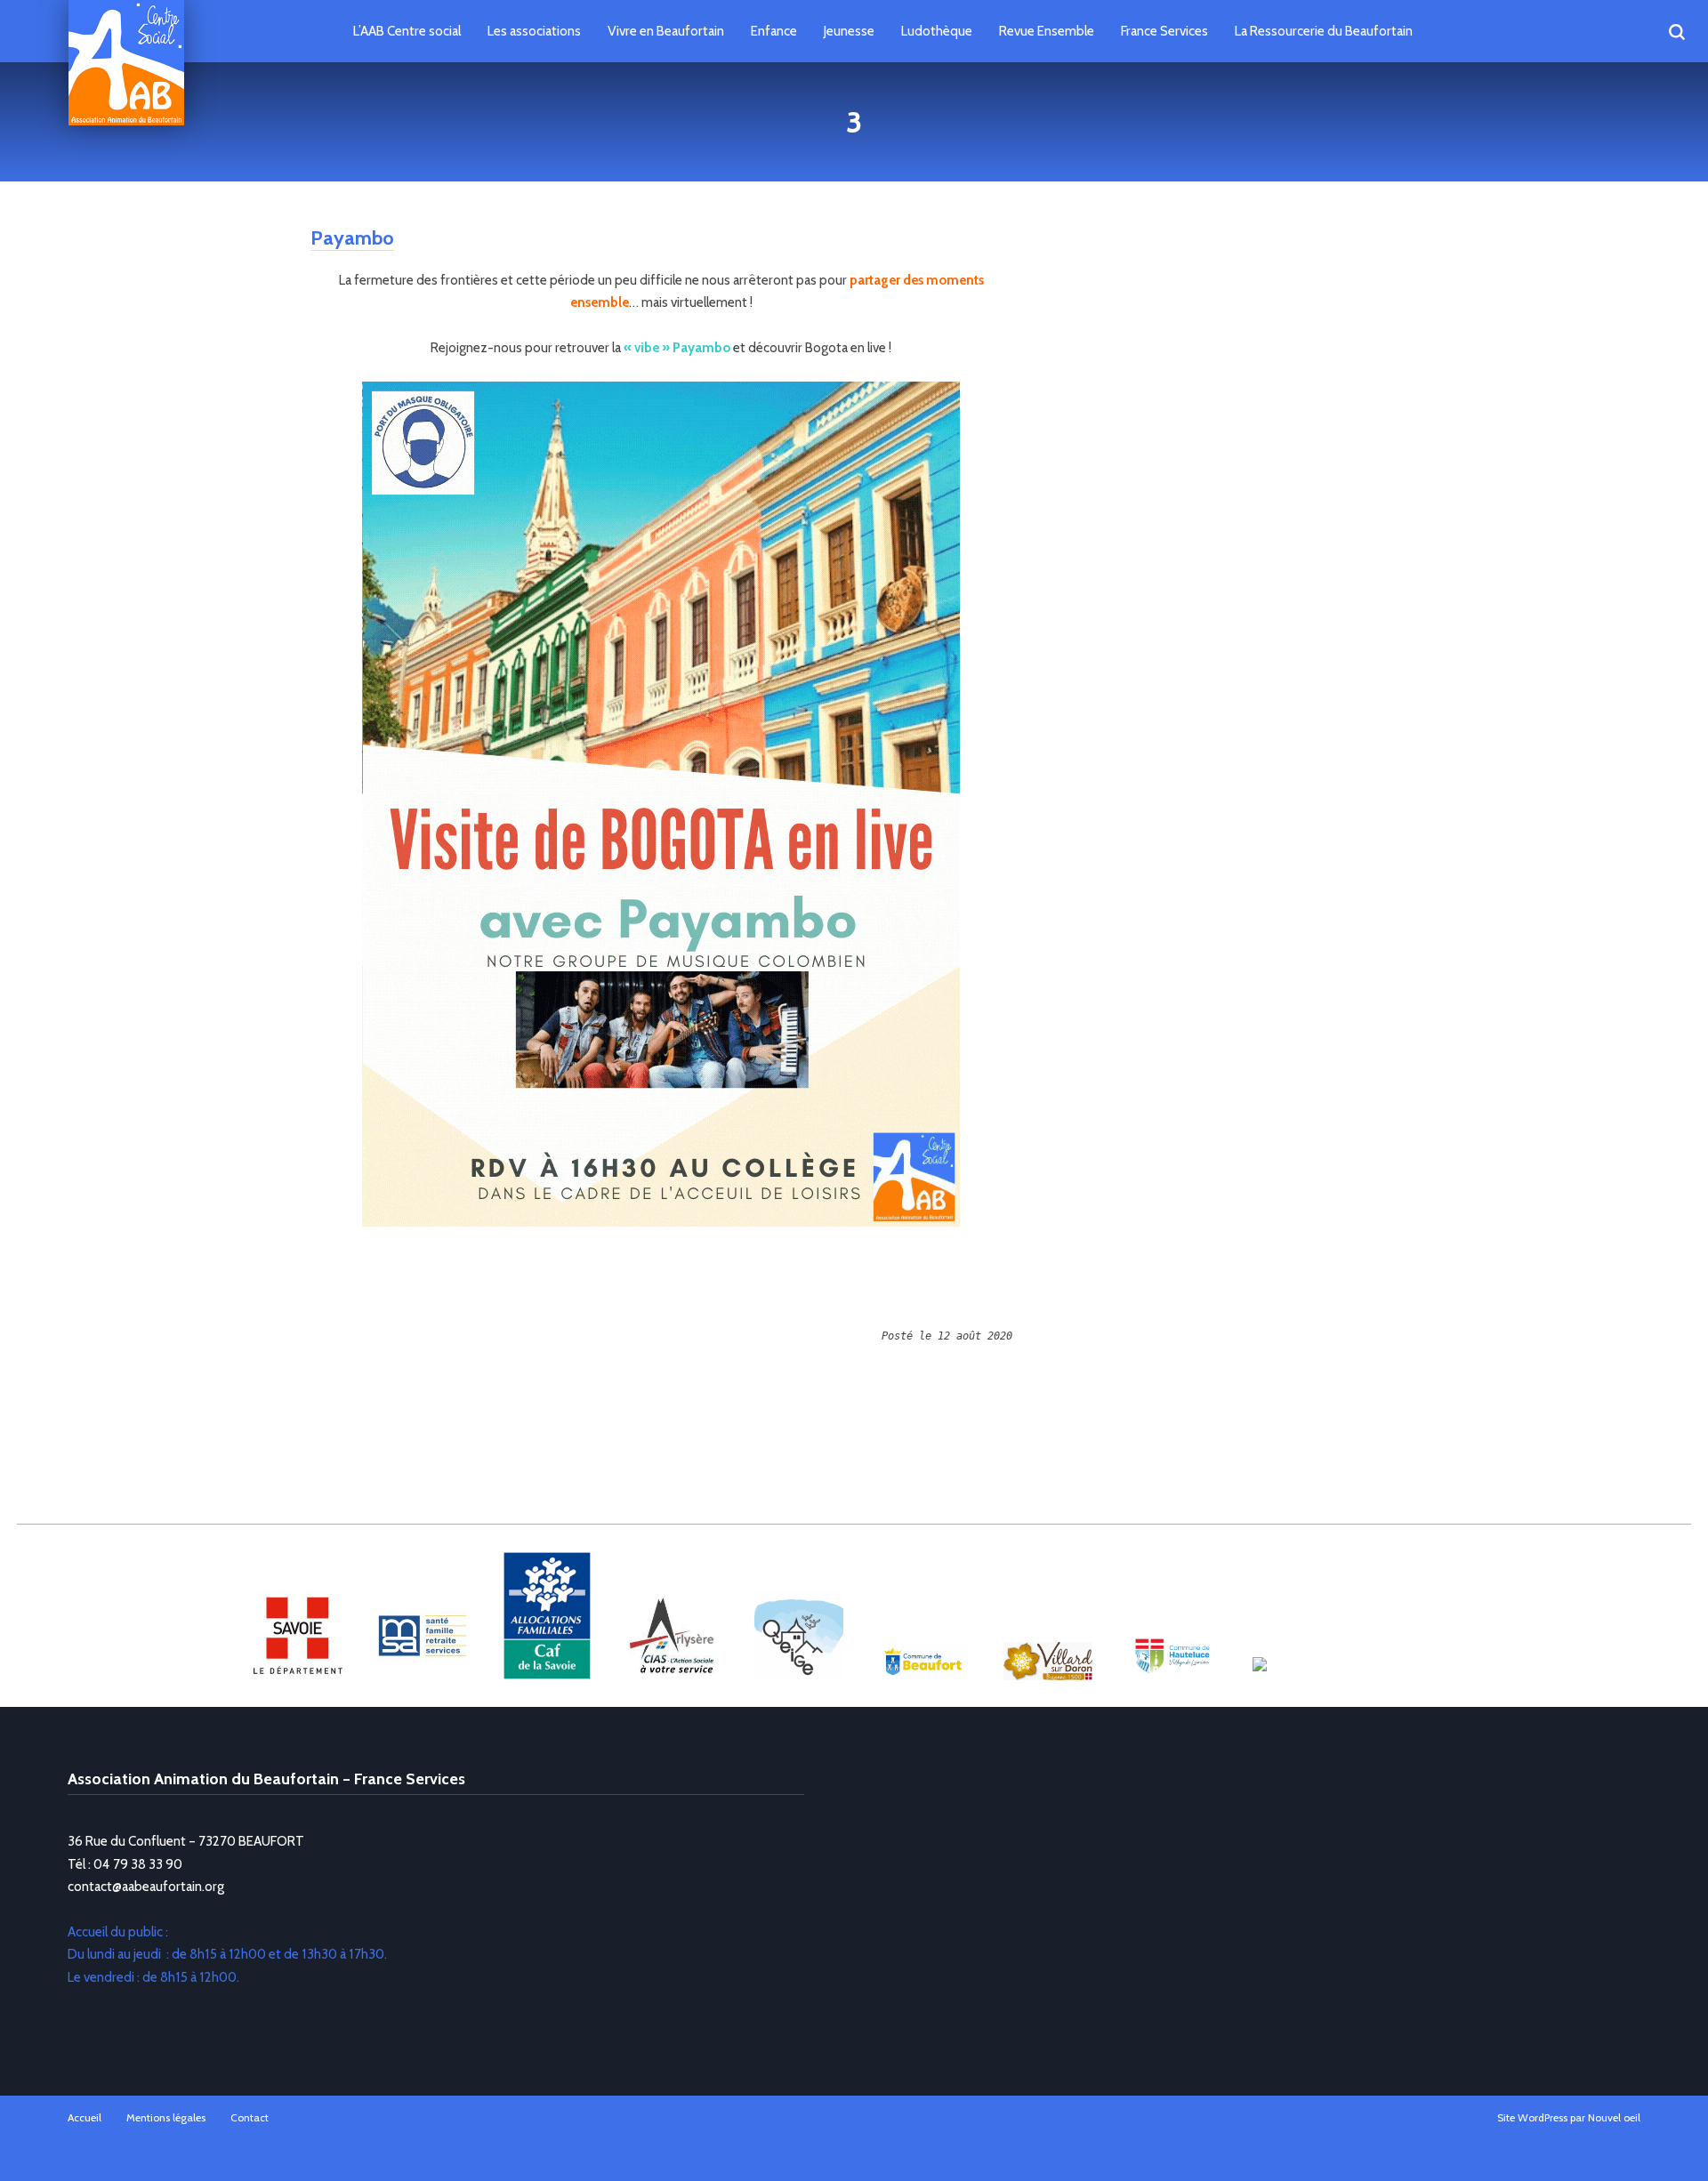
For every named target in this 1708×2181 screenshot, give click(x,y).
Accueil (85, 2117)
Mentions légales (166, 2117)
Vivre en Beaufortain (666, 31)
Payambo (352, 238)
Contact (250, 2117)
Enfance (774, 31)
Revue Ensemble (1047, 31)
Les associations (534, 31)
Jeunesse (849, 31)
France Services (1164, 31)
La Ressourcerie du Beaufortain (1324, 31)
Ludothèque (937, 31)
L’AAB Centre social (407, 31)
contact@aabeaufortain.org (146, 1887)
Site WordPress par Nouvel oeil (1569, 2117)
